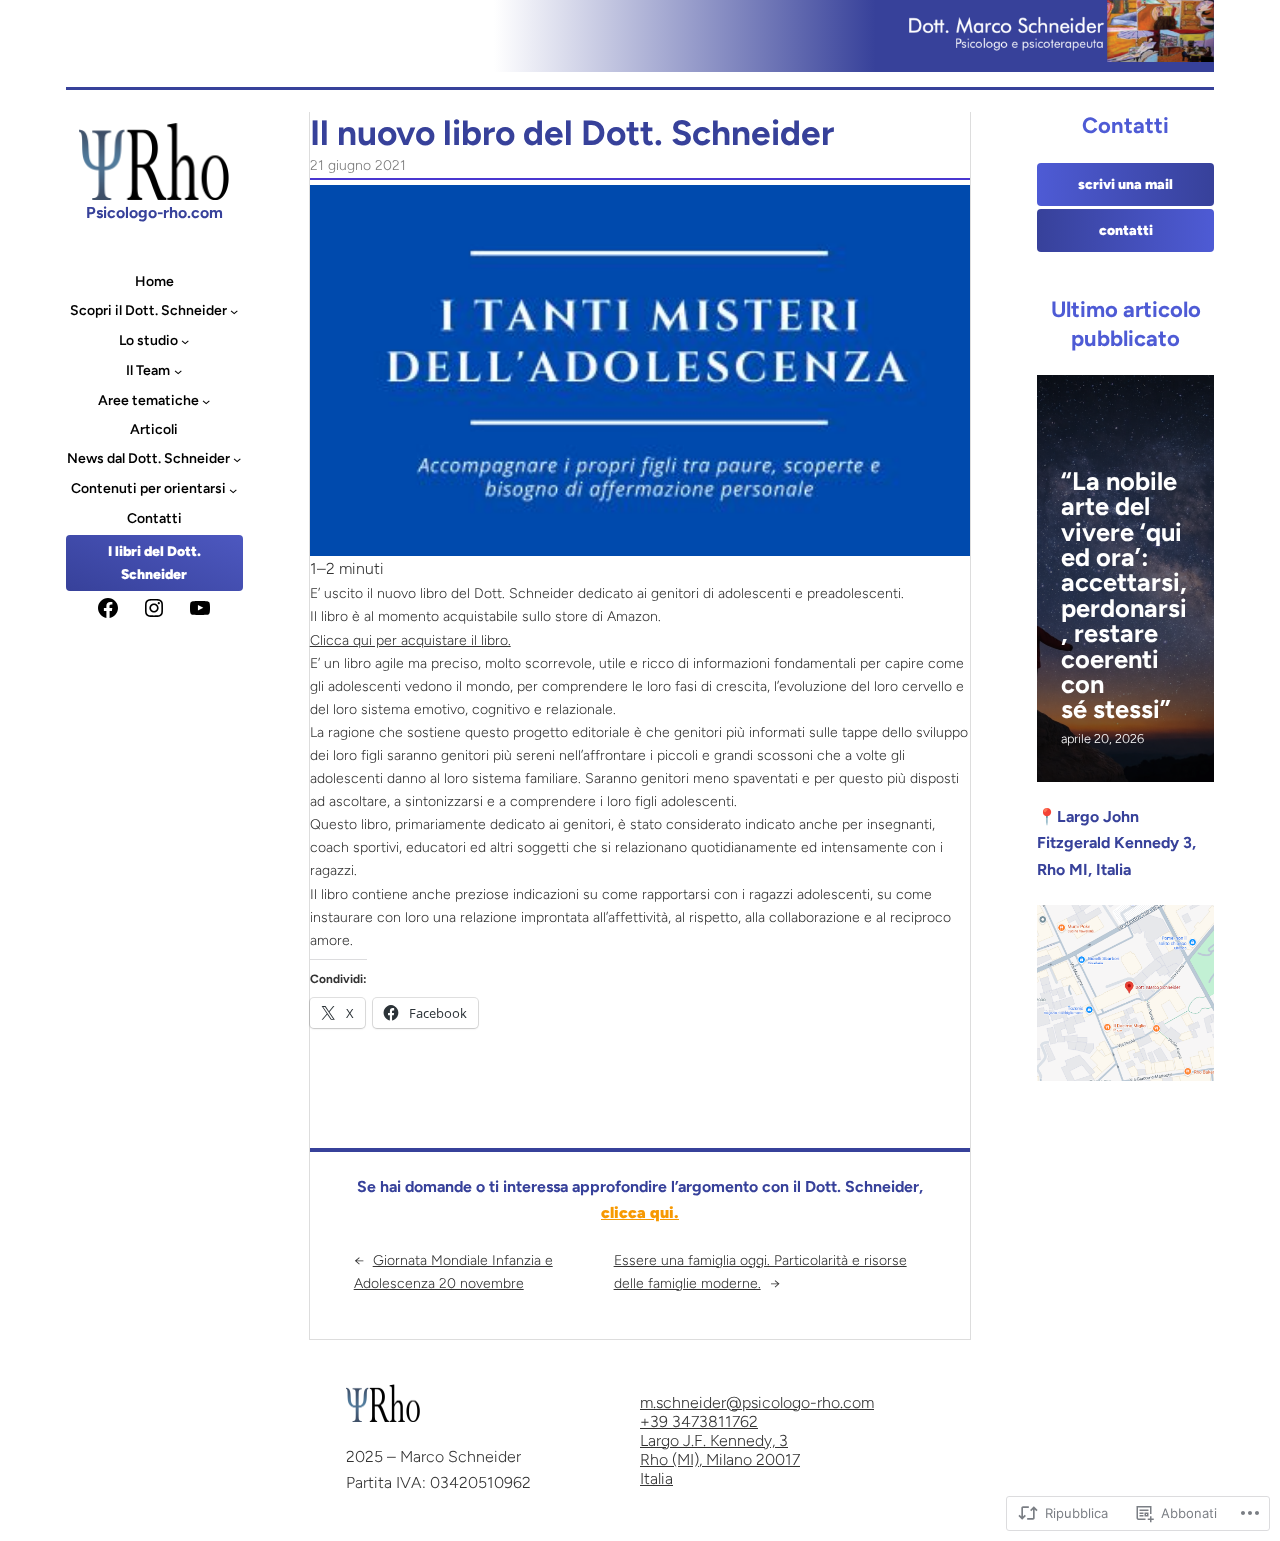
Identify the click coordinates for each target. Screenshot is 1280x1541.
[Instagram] (154, 608)
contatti (1126, 230)
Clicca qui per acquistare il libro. (410, 640)
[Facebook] (108, 608)
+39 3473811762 (699, 1421)
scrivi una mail (1125, 184)
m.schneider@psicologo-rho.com (757, 1402)
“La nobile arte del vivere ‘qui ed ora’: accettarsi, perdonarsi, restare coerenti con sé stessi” (1124, 595)
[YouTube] (200, 608)
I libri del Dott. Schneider (154, 563)
